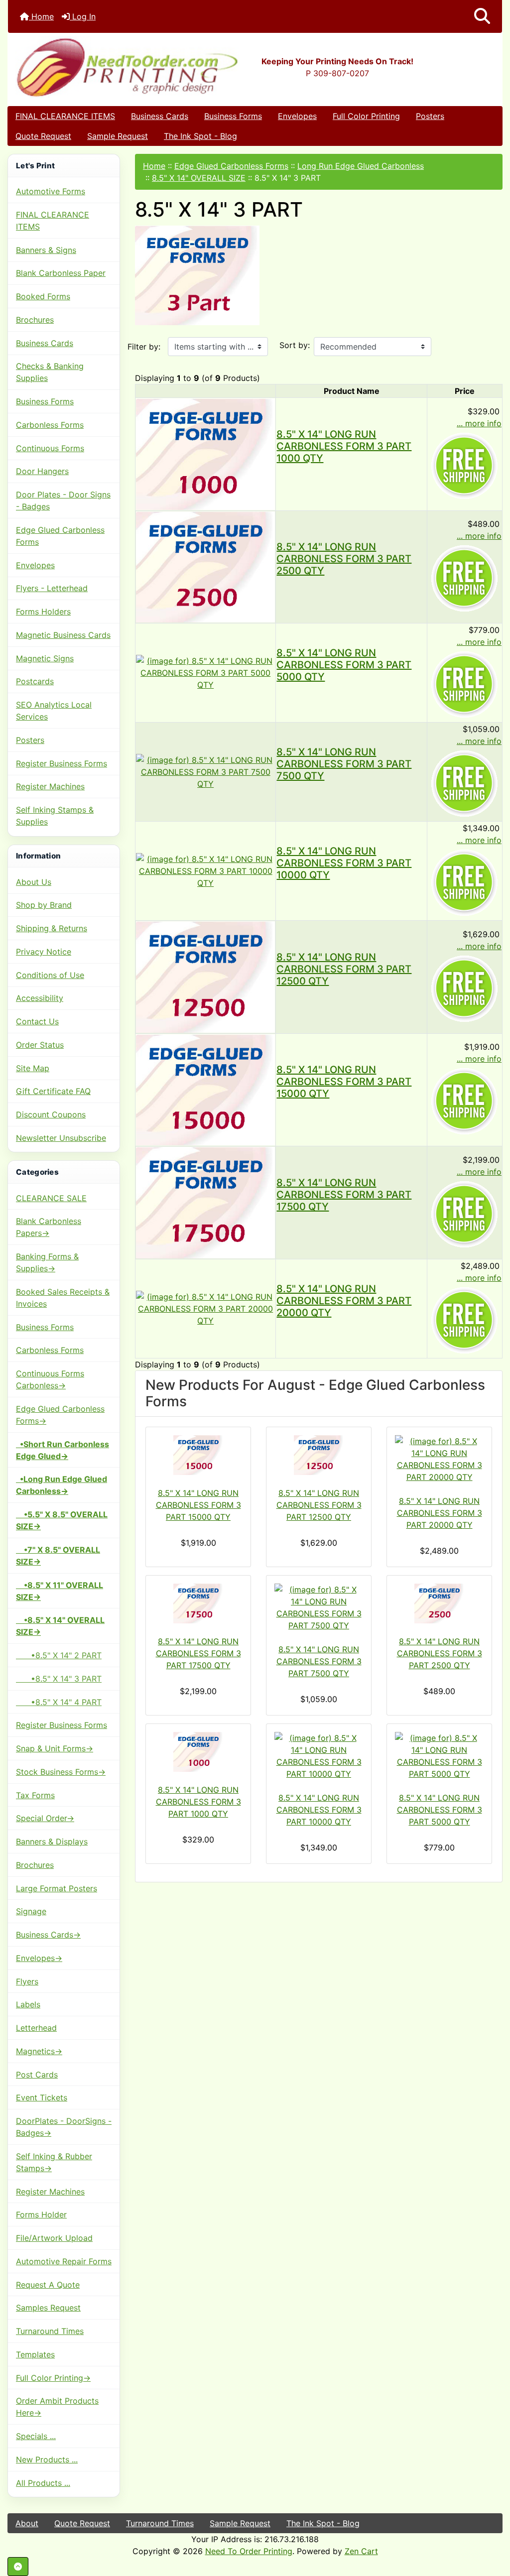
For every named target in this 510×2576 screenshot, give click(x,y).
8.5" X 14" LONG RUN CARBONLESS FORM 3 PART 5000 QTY (344, 665)
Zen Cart (361, 2551)
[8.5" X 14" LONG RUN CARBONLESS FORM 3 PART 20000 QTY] (205, 1308)
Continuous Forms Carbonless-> (50, 1379)
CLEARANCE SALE (51, 1198)
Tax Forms (35, 1795)
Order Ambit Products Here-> (57, 2407)
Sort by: (295, 345)
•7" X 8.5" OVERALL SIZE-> (58, 1556)
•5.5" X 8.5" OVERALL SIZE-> (62, 1520)
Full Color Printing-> (53, 2378)
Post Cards (37, 2075)
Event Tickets (42, 2097)
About (27, 2523)
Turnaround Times (50, 2331)
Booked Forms (43, 296)
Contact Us (37, 1021)
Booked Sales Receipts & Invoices (63, 1298)
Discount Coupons (51, 1114)
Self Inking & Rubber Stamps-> (54, 2162)
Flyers (27, 1981)
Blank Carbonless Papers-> (49, 1227)
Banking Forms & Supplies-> (47, 1262)
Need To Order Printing (249, 2551)
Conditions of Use (50, 975)
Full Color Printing (366, 116)
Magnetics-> (39, 2051)
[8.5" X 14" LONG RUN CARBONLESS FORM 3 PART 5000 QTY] (205, 672)
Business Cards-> (48, 1935)
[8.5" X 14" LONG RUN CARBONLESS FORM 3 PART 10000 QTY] (205, 870)
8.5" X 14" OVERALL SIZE (199, 178)
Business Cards (160, 116)
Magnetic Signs (45, 658)
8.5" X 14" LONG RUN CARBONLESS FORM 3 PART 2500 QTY (344, 559)
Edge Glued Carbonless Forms (60, 536)
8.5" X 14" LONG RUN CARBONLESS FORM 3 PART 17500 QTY (344, 1195)
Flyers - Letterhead (52, 588)
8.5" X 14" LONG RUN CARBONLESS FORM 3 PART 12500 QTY (344, 969)
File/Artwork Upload (54, 2238)
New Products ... (47, 2459)
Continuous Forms (50, 448)
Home (41, 16)
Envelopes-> (39, 1958)
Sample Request (118, 136)
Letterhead (36, 2028)
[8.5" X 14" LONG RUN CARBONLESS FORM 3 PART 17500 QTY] (205, 1202)
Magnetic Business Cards (63, 635)
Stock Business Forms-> (61, 1772)
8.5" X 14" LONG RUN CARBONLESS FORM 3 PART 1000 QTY (344, 446)
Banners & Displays (52, 1841)
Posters (430, 116)
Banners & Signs (46, 250)
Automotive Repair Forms (64, 2261)
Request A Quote (48, 2285)
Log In (83, 16)
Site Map (33, 1068)
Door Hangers (42, 471)
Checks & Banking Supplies (50, 372)
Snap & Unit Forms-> (55, 1748)
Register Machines (50, 786)
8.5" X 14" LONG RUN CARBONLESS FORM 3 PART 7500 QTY (344, 764)
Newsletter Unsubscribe (61, 1138)
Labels (28, 2004)
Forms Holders (43, 612)
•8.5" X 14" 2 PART (59, 1655)
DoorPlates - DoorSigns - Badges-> (64, 2127)
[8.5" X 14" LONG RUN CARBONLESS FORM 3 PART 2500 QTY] (205, 566)
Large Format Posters (57, 1888)
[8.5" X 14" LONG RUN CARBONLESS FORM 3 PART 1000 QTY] (205, 453)
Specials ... (36, 2436)
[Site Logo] (90, 67)
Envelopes (297, 116)
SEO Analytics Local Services (54, 711)
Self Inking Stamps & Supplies (55, 816)
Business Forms (233, 116)
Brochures (35, 320)
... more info (479, 423)
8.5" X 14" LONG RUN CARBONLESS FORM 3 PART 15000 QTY (344, 1082)
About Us (34, 882)
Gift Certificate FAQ (53, 1091)
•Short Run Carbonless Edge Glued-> (63, 1450)
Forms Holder (41, 2214)
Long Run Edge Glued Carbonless (361, 166)
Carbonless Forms (50, 425)
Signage (31, 1911)
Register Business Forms (62, 763)
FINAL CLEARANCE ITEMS (65, 116)
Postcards (35, 681)
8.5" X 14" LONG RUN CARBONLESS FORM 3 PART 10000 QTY (344, 863)
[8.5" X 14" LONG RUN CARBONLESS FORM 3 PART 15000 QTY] (205, 1089)
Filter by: (144, 347)
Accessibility (40, 998)
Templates (35, 2354)
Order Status (40, 1045)
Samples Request (48, 2308)
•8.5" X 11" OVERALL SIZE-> (60, 1591)
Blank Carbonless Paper (61, 273)
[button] (482, 16)
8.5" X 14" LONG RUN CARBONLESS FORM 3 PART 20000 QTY (344, 1301)
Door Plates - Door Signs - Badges (63, 500)
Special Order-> (45, 1818)
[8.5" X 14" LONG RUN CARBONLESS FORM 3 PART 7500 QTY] (205, 771)
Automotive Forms (51, 191)
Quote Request (43, 136)
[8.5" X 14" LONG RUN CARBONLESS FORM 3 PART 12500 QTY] (205, 976)
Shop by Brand (44, 905)
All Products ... (43, 2483)
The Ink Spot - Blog (200, 136)
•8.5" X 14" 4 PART (59, 1702)
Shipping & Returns (52, 928)
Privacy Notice (44, 952)
